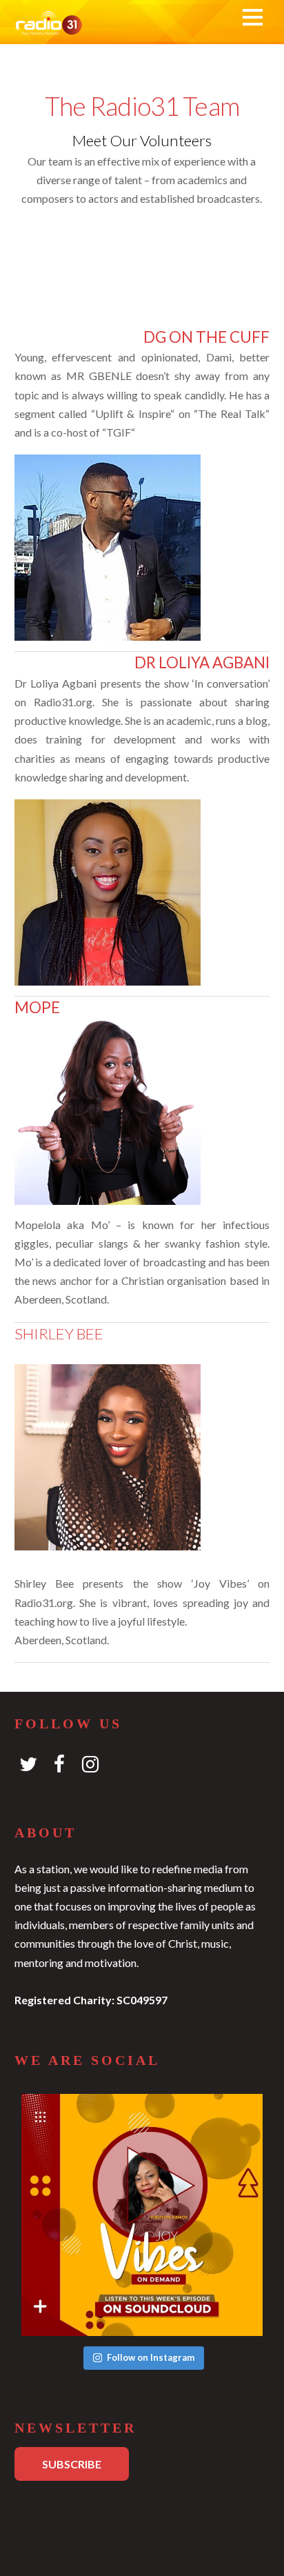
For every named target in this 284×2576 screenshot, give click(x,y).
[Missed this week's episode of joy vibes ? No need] (142, 2215)
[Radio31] (49, 27)
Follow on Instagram (151, 2357)
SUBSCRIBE (72, 2464)
